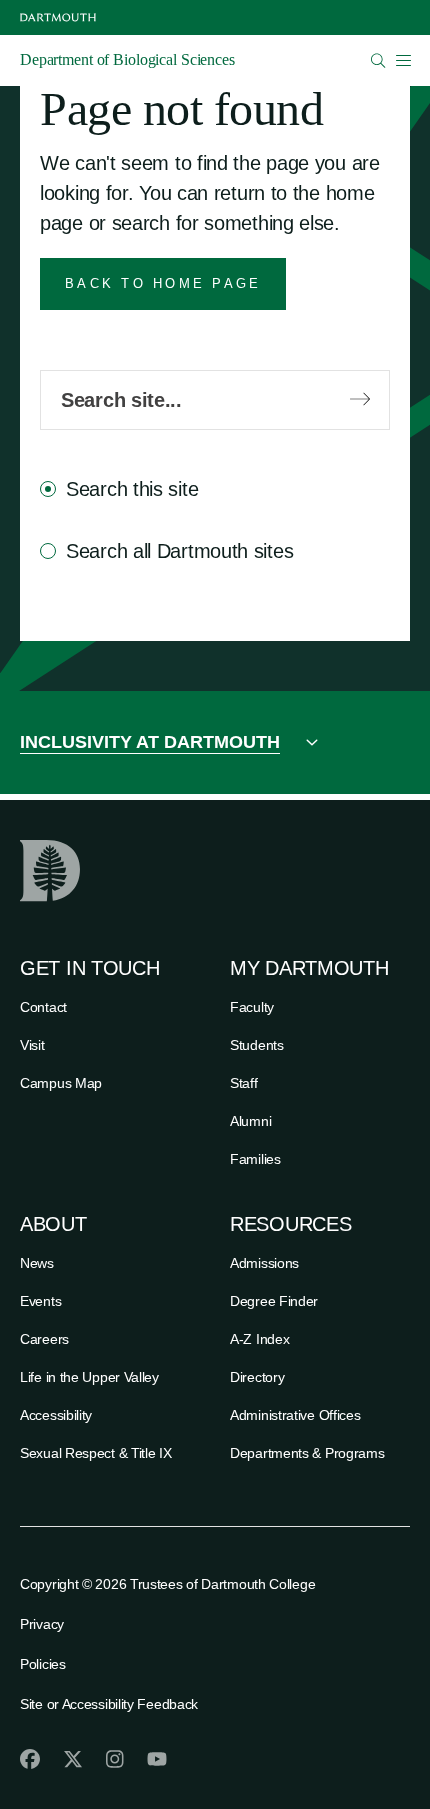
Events (40, 1301)
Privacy (42, 1624)
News (37, 1263)
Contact (43, 1007)
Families (255, 1159)
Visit (32, 1045)
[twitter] (73, 1759)
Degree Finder (274, 1301)
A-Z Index (259, 1339)
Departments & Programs (307, 1453)
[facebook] (30, 1759)
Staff (244, 1083)
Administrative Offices (295, 1415)
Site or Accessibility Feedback (109, 1704)
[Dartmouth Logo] (58, 17)
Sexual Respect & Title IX (96, 1453)
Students (257, 1045)
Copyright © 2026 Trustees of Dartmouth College (167, 1584)
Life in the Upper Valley (89, 1377)
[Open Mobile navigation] (403, 60)
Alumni (250, 1121)
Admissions (264, 1263)
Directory (257, 1377)
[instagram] (115, 1759)
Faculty (252, 1007)
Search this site (132, 489)
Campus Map (61, 1083)
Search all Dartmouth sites (179, 551)
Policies (43, 1664)
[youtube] (157, 1759)
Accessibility (56, 1415)
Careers (44, 1339)
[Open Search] (378, 60)
